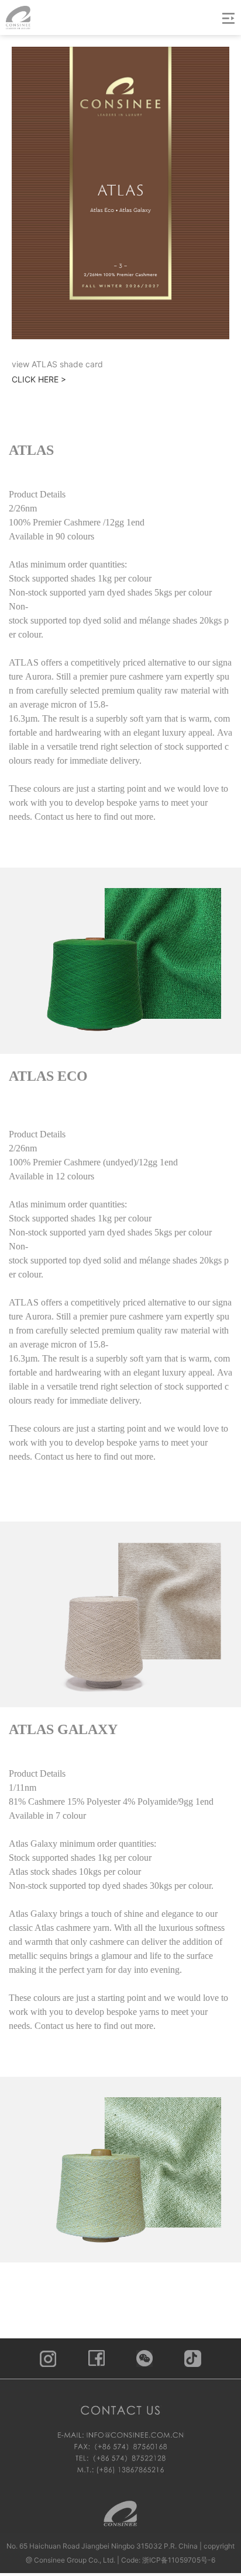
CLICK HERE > (39, 379)
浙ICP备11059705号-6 (179, 2560)
